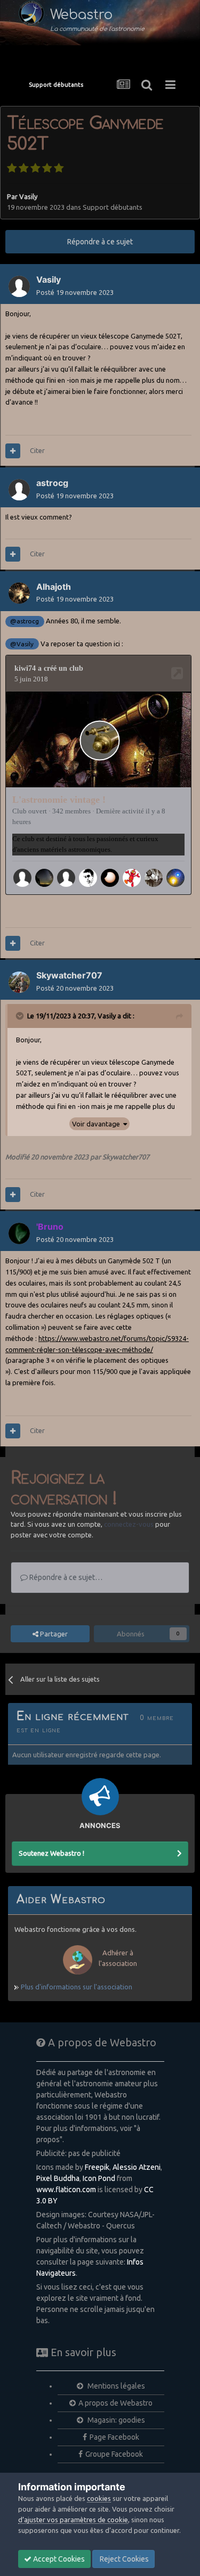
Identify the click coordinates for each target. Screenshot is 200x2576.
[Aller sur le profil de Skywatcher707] (19, 982)
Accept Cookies (58, 2559)
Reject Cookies (123, 2559)
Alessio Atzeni (137, 2167)
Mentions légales (115, 2386)
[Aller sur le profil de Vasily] (19, 286)
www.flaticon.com (66, 2190)
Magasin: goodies (115, 2420)
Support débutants (113, 207)
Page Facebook (114, 2437)
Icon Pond (99, 2178)
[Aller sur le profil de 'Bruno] (19, 1233)
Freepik (97, 2167)
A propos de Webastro (115, 2403)
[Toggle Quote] (21, 1016)
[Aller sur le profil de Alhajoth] (19, 593)
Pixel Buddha (58, 2178)
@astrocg (25, 621)
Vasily (28, 196)
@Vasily (22, 644)
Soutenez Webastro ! (51, 1853)
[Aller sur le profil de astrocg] (19, 490)
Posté (75, 292)
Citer (37, 450)
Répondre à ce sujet (100, 242)
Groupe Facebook (114, 2454)
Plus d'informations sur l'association (76, 1987)
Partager (53, 1634)
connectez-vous (129, 1524)
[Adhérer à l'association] (100, 1977)
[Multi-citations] (13, 451)
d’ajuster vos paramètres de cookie (73, 2520)
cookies (99, 2498)
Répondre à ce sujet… (65, 1577)
